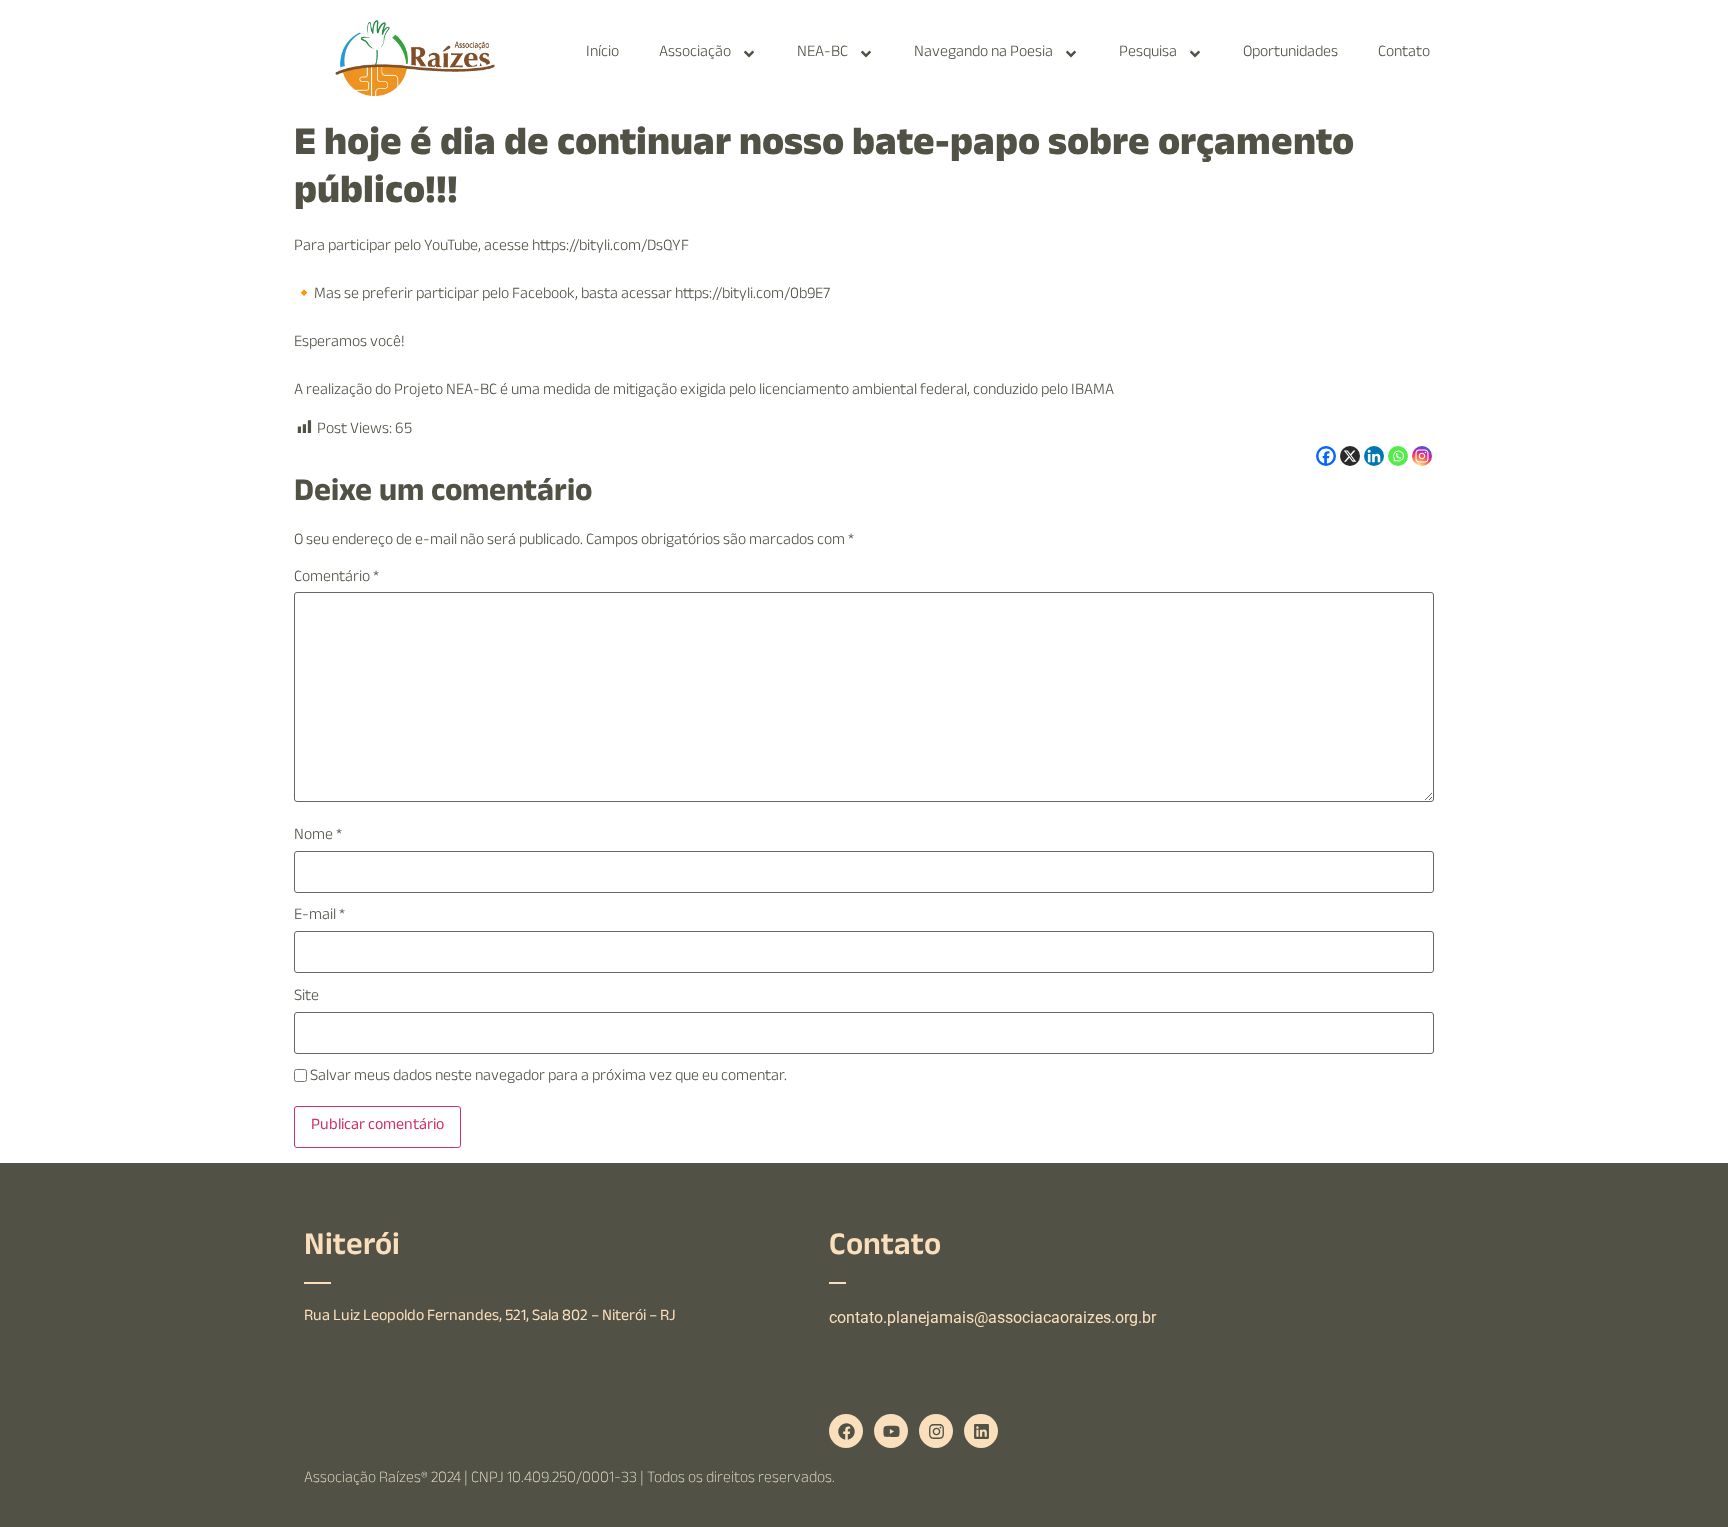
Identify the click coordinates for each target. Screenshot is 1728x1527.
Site (306, 998)
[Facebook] (1326, 456)
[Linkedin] (1374, 456)
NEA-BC (822, 53)
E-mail (319, 917)
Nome (318, 837)
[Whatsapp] (1398, 456)
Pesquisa (1148, 53)
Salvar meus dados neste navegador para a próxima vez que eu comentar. (548, 1078)
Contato (1404, 53)
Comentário (336, 579)
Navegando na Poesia (983, 53)
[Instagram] (1422, 456)
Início (602, 53)
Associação (695, 53)
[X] (1350, 456)
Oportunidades (1290, 53)
